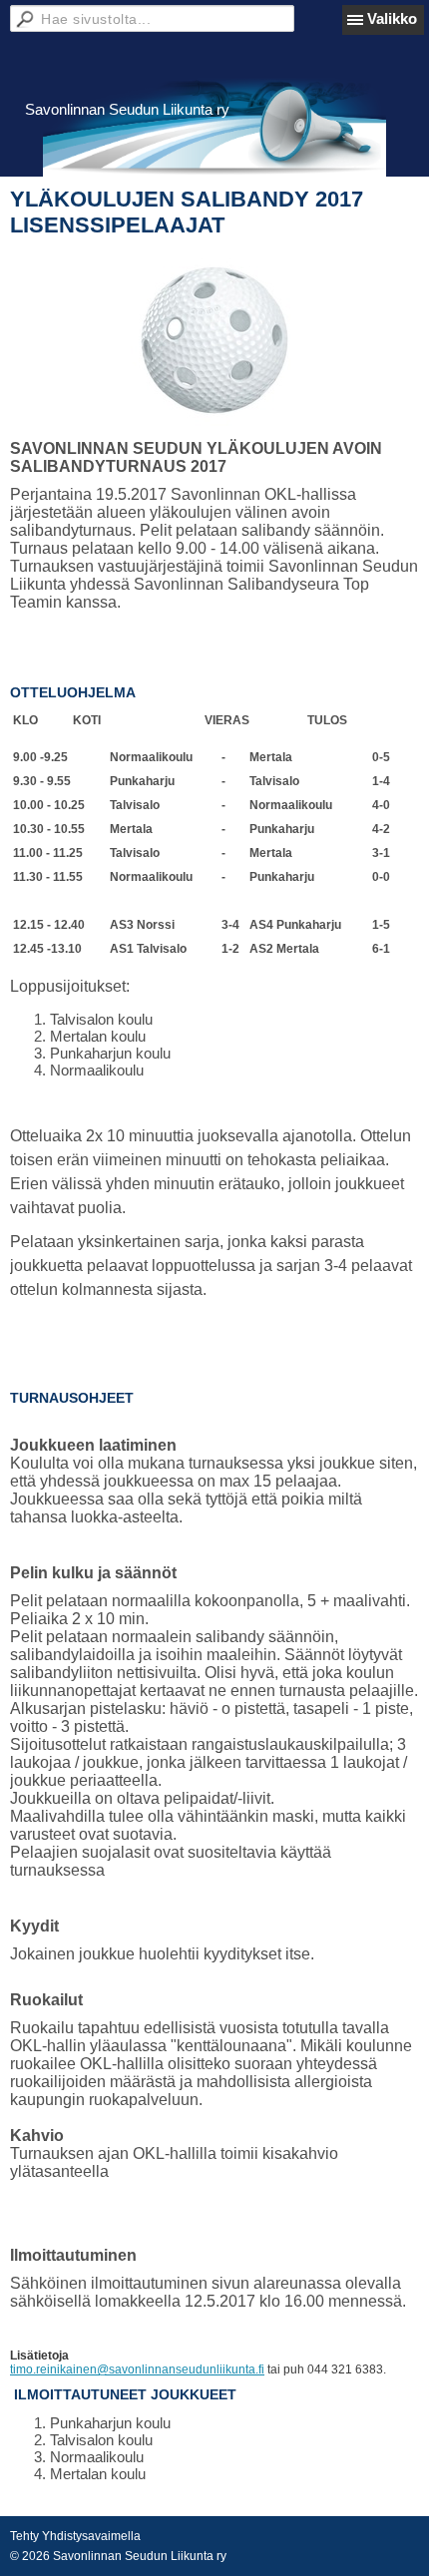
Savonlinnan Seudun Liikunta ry (127, 109)
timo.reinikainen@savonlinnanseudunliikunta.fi (137, 2369)
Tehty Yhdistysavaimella (75, 2536)
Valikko (392, 18)
